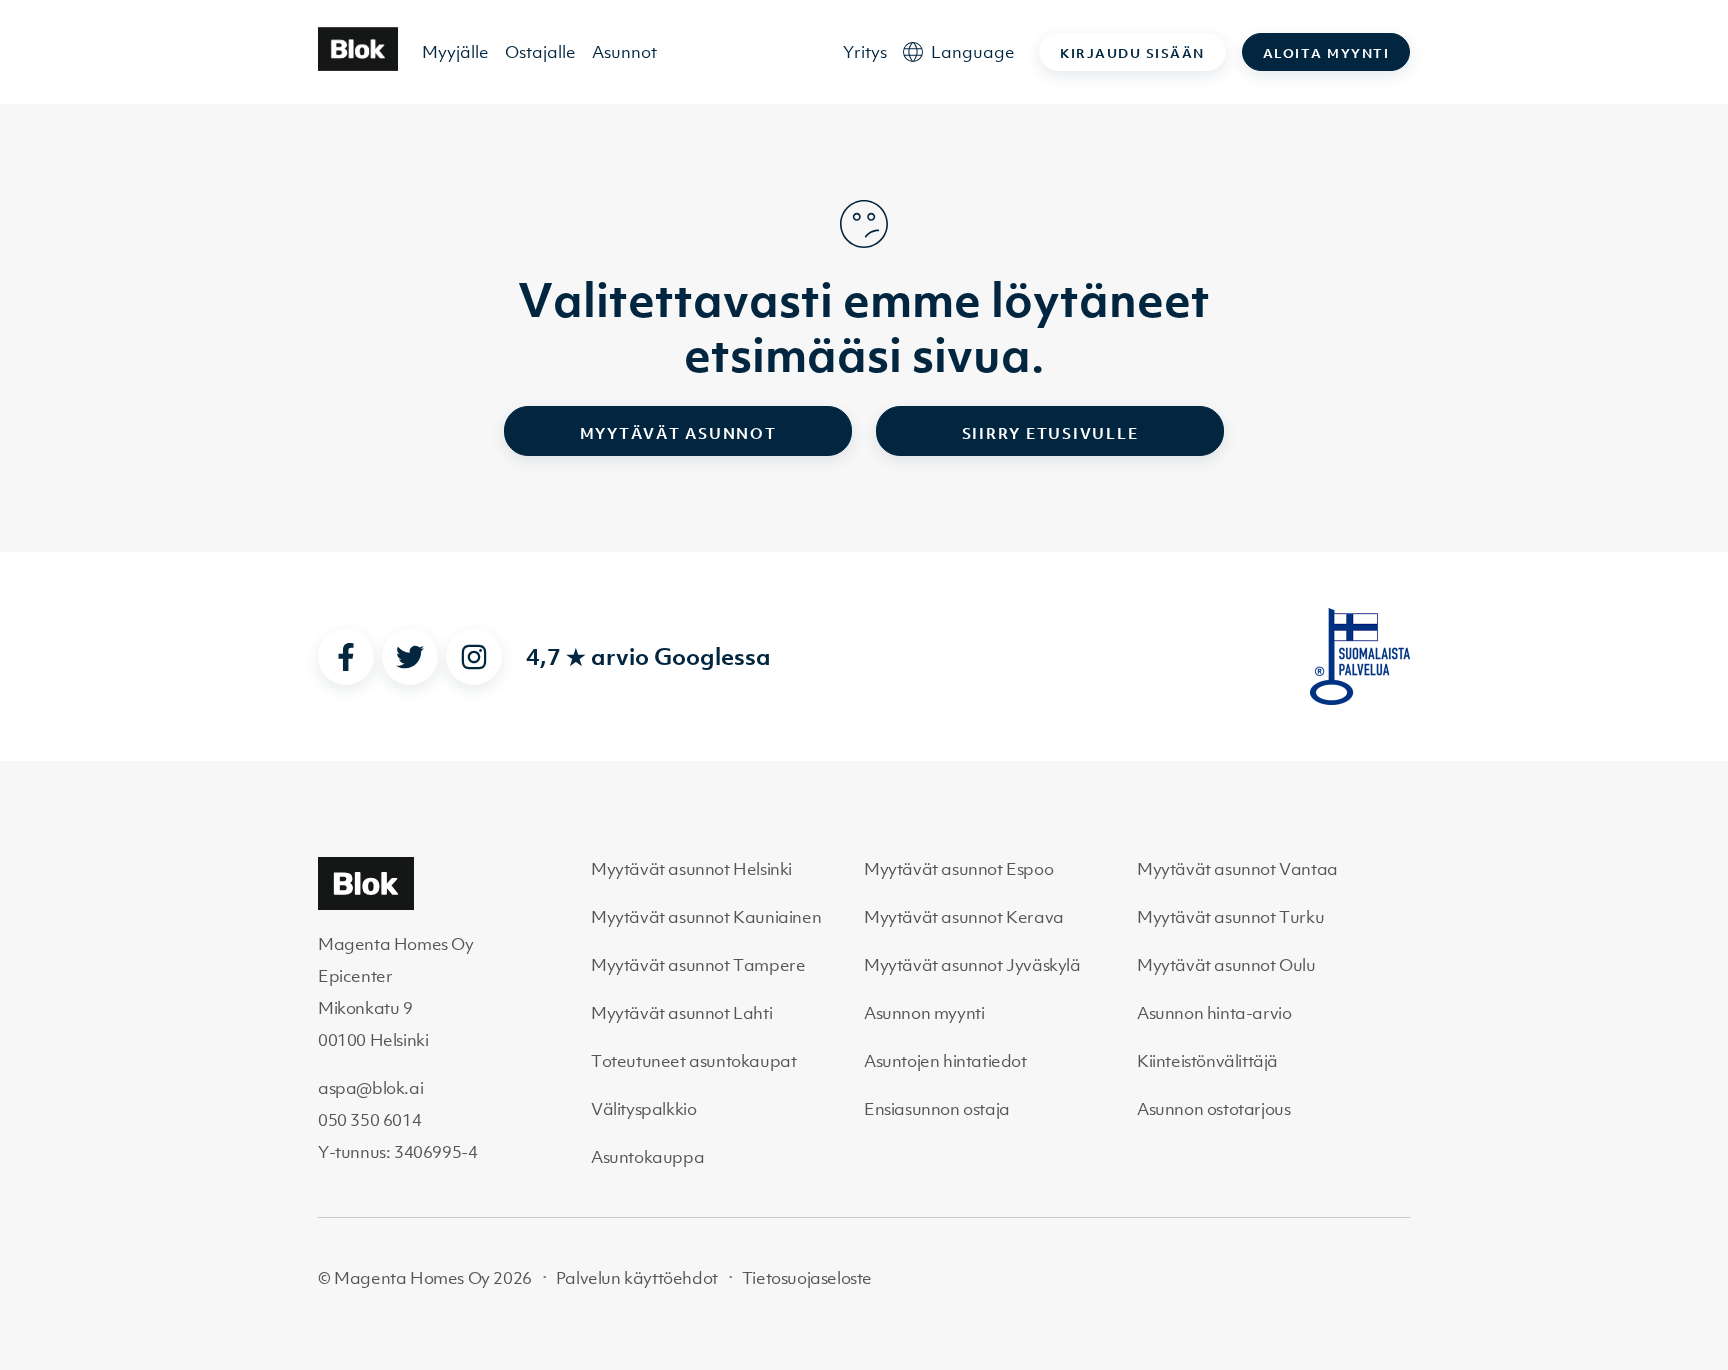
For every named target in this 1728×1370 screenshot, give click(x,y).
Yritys (865, 52)
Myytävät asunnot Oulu (1226, 965)
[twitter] (410, 657)
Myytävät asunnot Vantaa (1237, 869)
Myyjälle (455, 52)
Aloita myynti (1326, 53)
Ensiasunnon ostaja (937, 1109)
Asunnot (624, 52)
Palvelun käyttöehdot (637, 1278)
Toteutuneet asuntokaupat (693, 1061)
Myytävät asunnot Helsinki (691, 869)
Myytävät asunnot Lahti (681, 1013)
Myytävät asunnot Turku (1230, 917)
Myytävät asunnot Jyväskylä (972, 965)
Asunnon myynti (924, 1013)
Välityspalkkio (643, 1109)
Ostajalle (540, 52)
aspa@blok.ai (370, 1088)
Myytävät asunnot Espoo (958, 869)
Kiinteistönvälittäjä (1207, 1061)
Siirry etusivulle (1050, 433)
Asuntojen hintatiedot (945, 1061)
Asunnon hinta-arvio (1214, 1013)
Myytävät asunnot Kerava (964, 917)
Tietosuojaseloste (807, 1278)
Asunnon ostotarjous (1213, 1109)
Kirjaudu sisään (1132, 53)
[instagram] (474, 657)
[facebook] (346, 657)
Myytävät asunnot (678, 433)
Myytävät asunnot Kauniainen (706, 917)
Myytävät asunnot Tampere (698, 965)
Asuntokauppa (647, 1157)
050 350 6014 (369, 1120)
